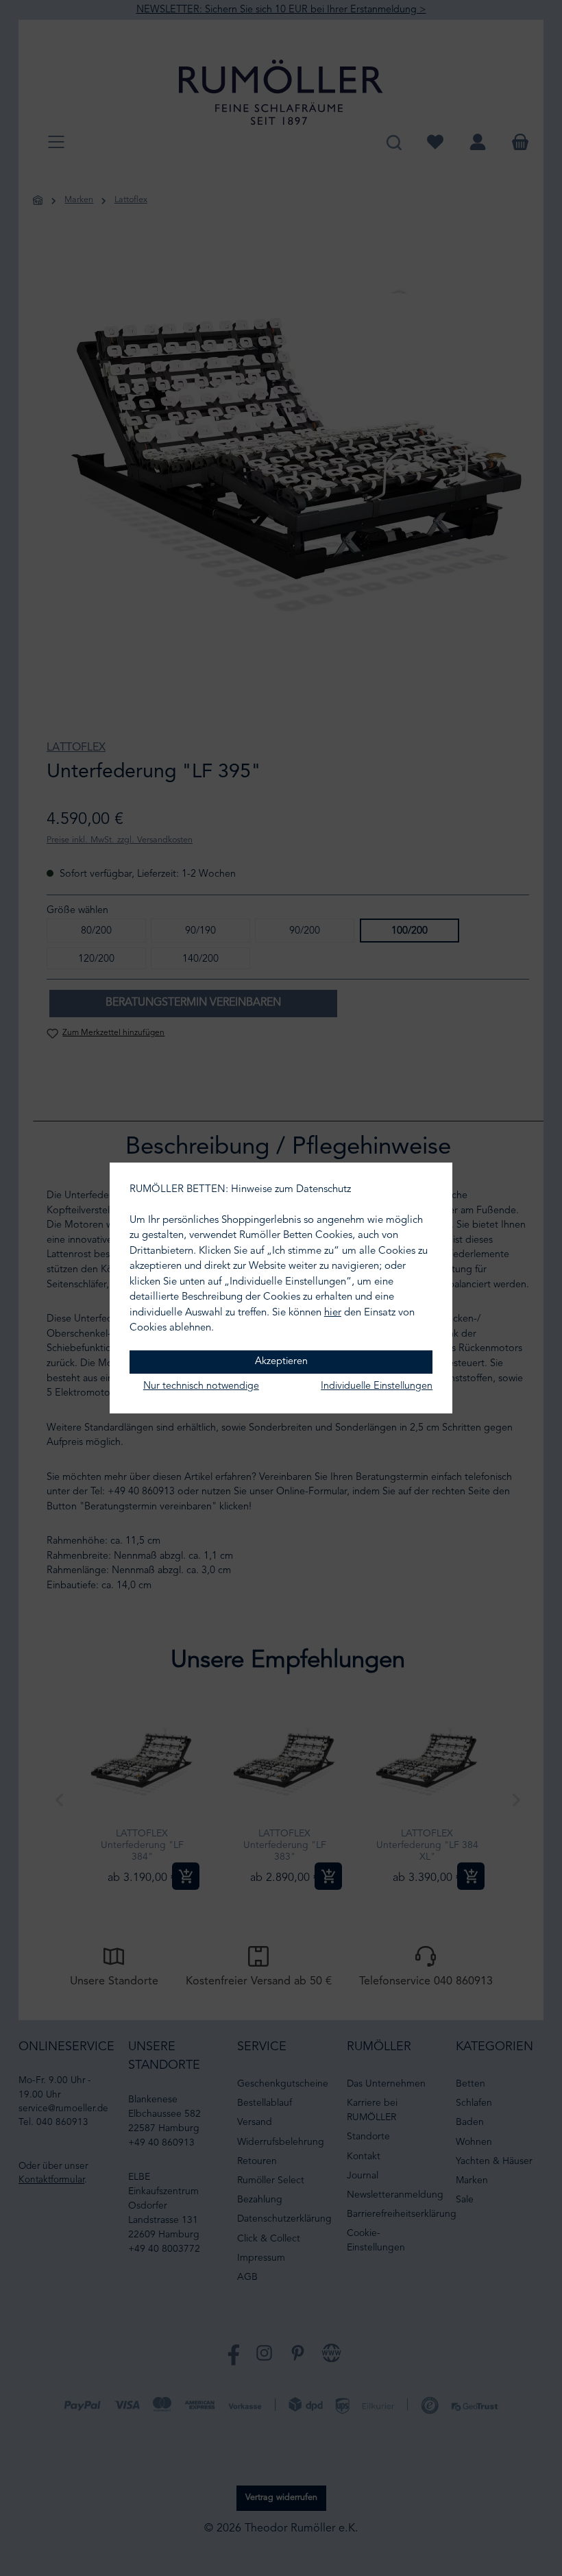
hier (333, 1313)
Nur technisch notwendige (201, 1386)
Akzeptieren (281, 1362)
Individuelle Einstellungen (377, 1386)
